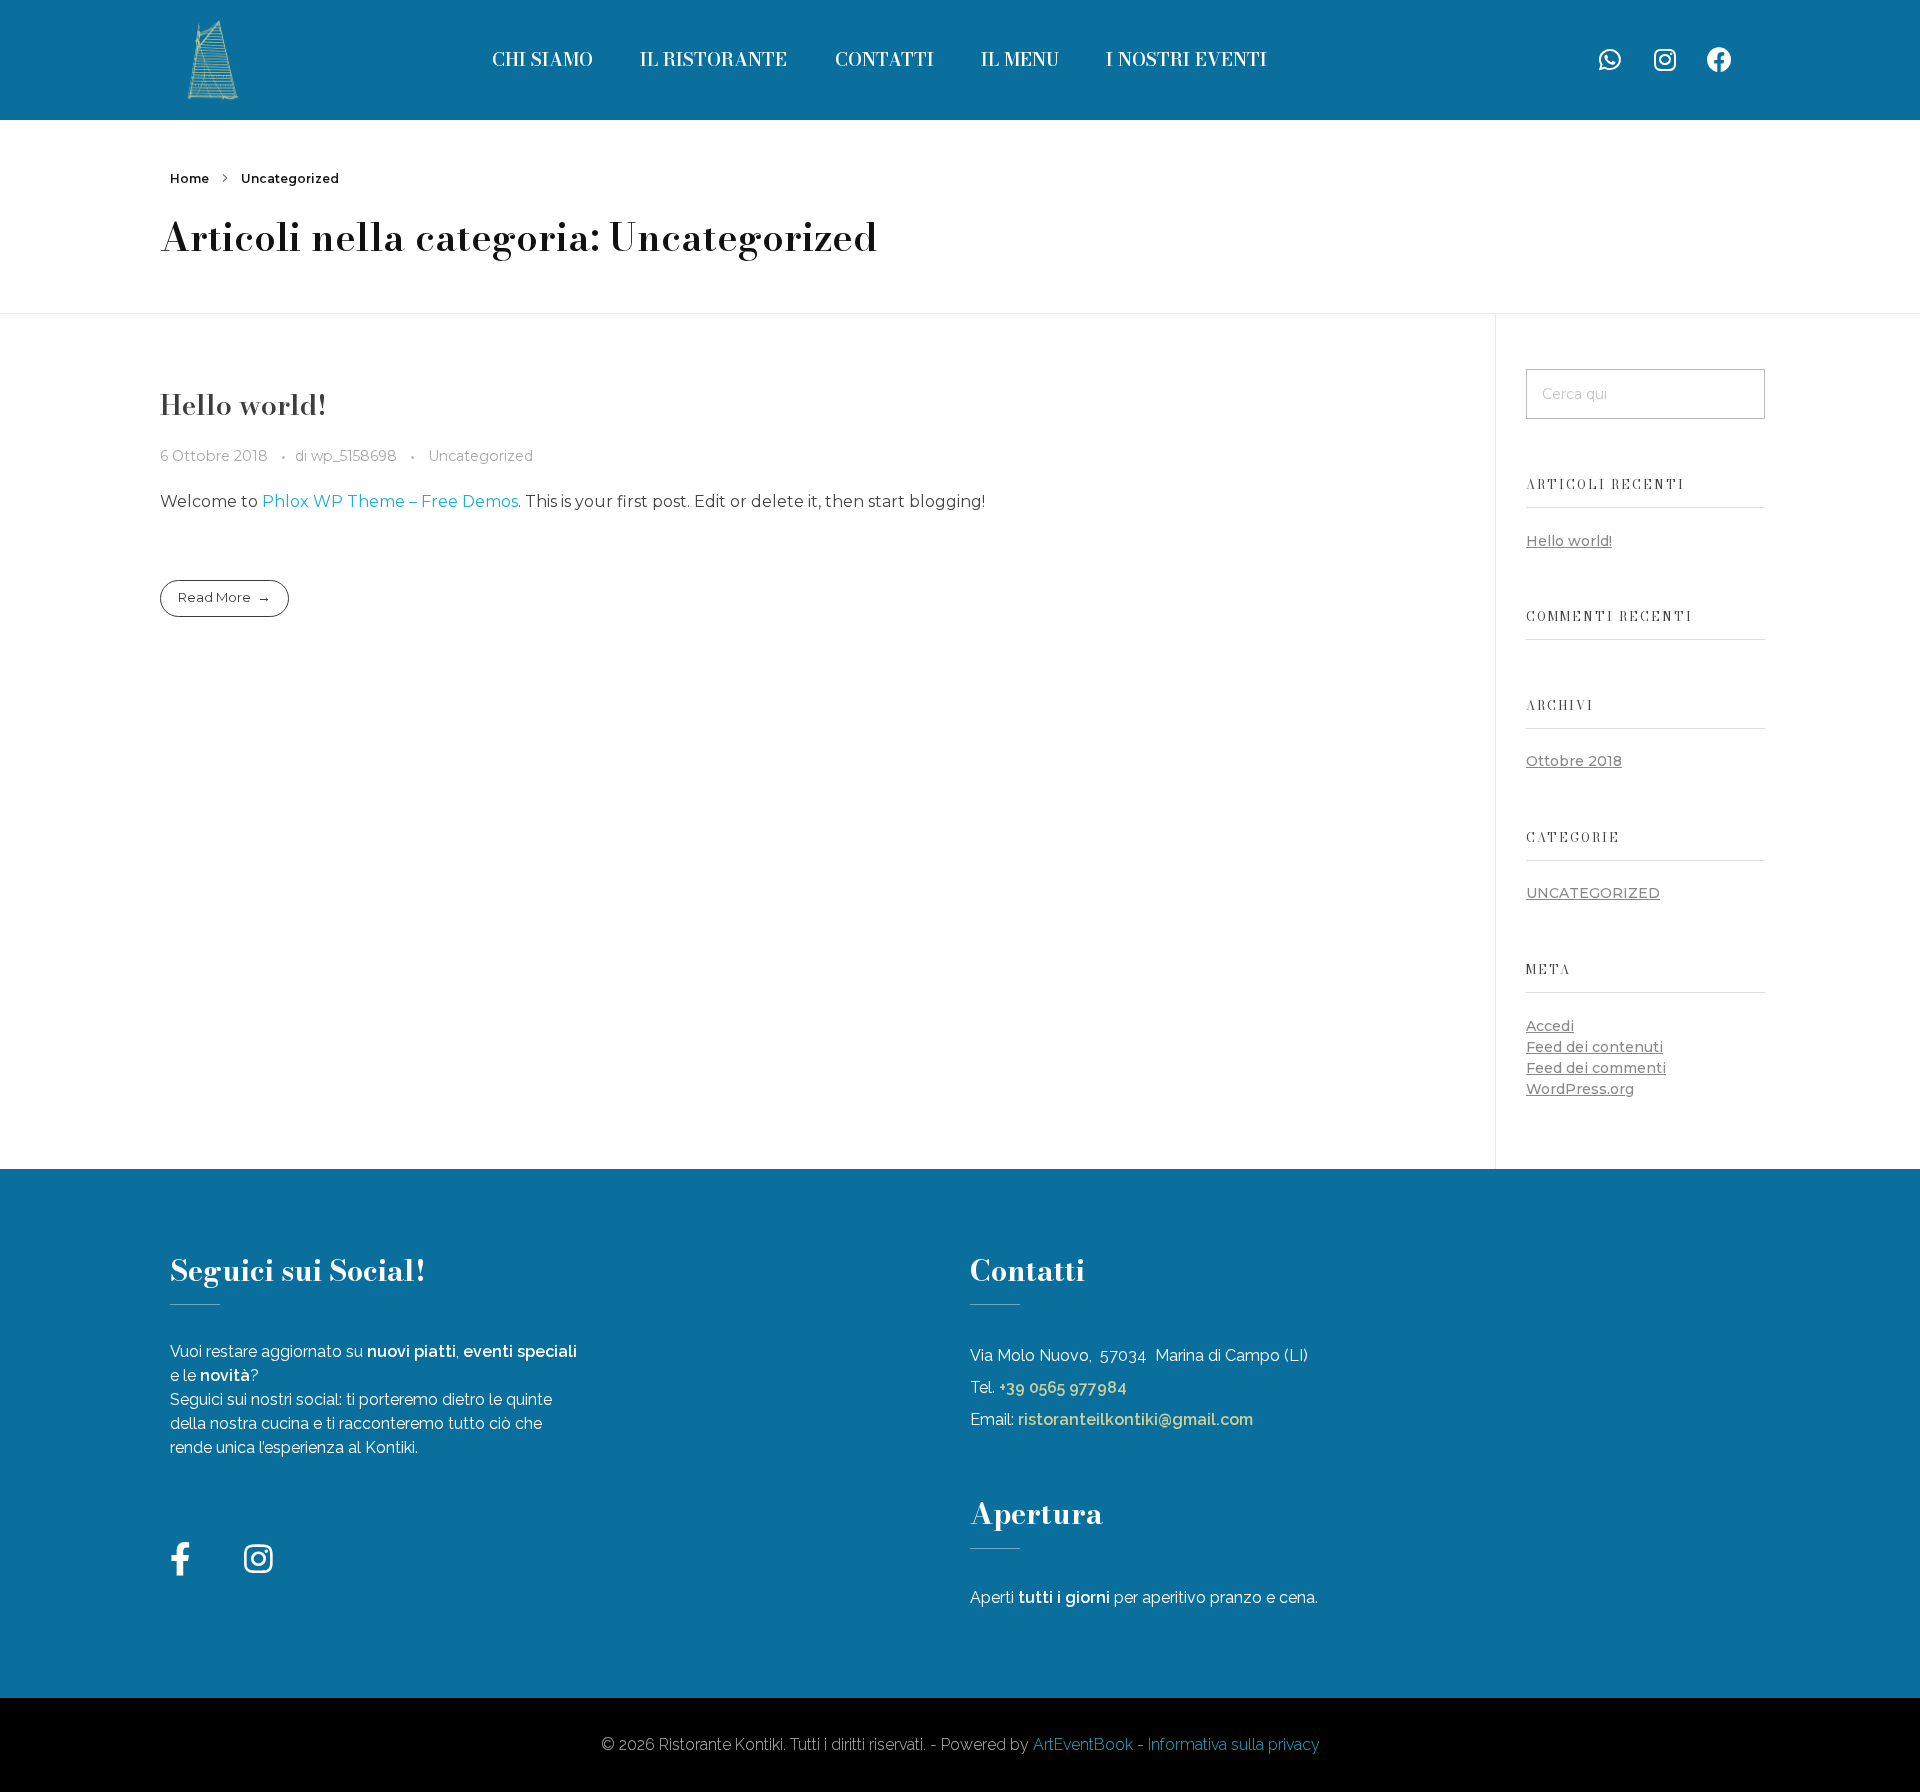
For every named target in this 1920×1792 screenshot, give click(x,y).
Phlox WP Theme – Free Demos (390, 501)
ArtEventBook (1083, 1744)
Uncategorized (480, 456)
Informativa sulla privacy (1234, 1744)
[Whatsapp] (1610, 60)
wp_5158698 (356, 456)
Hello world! (243, 404)
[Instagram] (1665, 60)
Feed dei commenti (1596, 1068)
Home (189, 178)
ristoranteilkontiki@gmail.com (1135, 1419)
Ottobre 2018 (1574, 761)
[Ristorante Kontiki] (210, 56)
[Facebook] (1720, 60)
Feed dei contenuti (1594, 1047)
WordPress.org (1580, 1089)
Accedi (1550, 1026)
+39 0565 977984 (1065, 1387)
